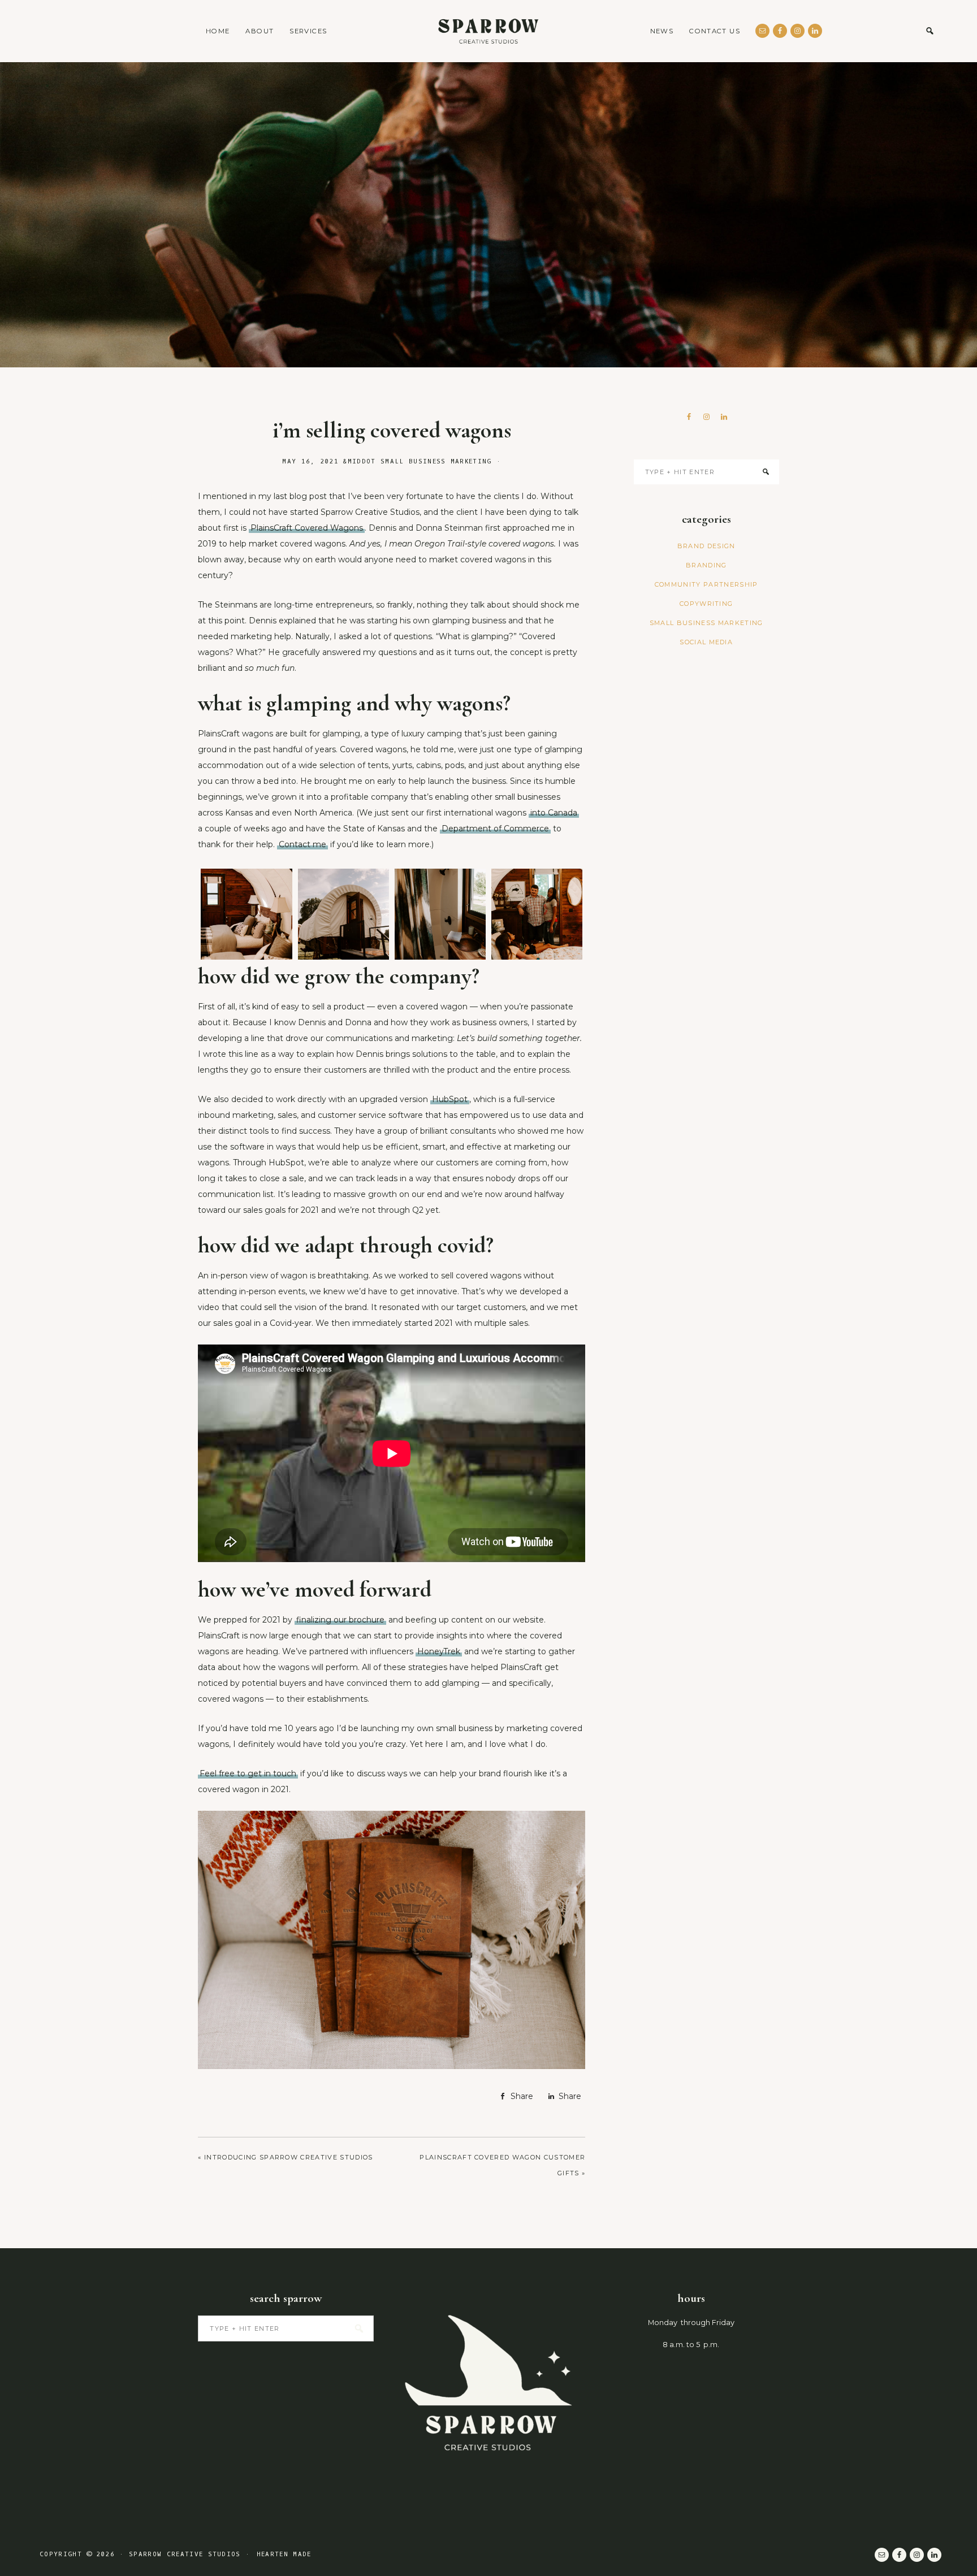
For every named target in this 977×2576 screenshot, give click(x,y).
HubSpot (450, 1099)
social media (706, 642)
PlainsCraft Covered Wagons (307, 528)
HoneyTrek (439, 1651)
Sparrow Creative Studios (488, 31)
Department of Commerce (495, 829)
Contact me (302, 844)
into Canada (554, 813)
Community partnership (706, 584)
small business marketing (436, 461)
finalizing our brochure (340, 1620)
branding (706, 565)
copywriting (706, 604)
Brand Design (706, 546)
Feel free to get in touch (248, 1773)
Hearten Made (284, 2554)
